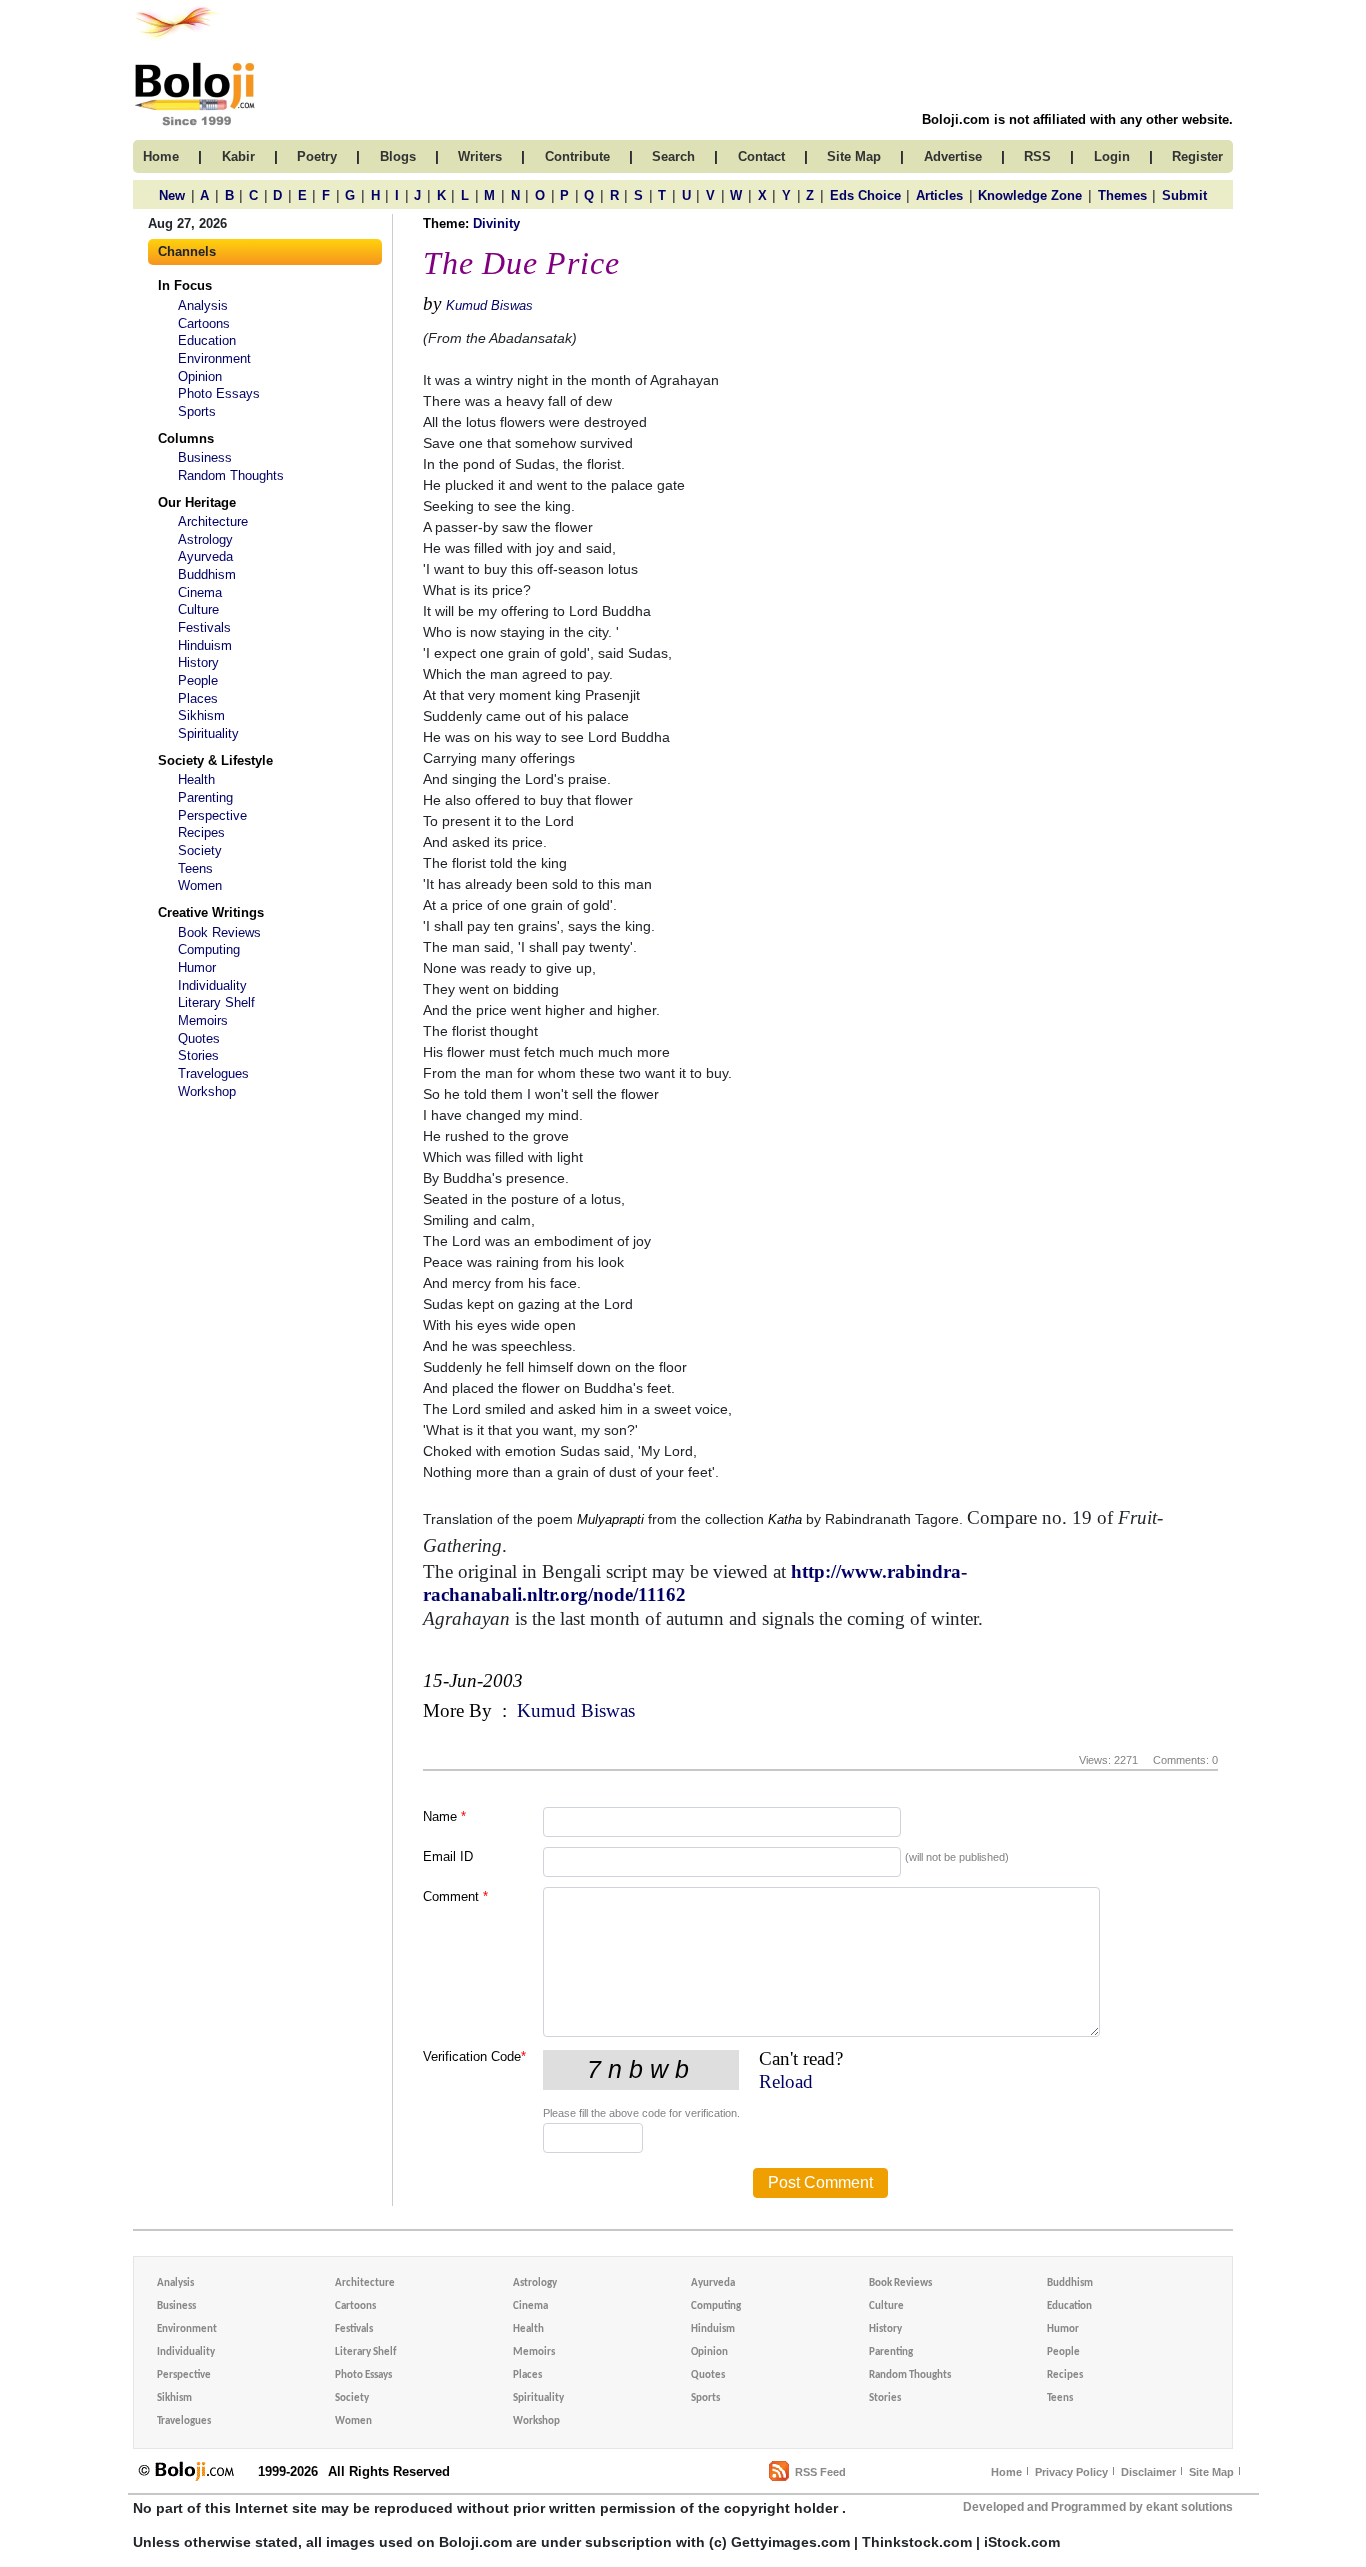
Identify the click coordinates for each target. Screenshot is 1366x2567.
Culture (198, 609)
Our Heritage (197, 502)
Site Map (1211, 2472)
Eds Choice (865, 195)
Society (200, 850)
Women (200, 885)
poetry (317, 156)
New (172, 195)
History (198, 662)
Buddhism (207, 574)
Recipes (201, 832)
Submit (1184, 195)
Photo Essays (219, 393)
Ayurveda (205, 556)
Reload (786, 2081)
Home (1006, 2472)
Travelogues (213, 1073)
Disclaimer (1148, 2472)
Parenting (205, 797)
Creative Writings (211, 912)
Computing (209, 949)
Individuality (212, 985)
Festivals (204, 627)
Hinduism (205, 645)
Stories (198, 1055)
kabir (238, 156)
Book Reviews (219, 932)
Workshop (207, 1091)
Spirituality (208, 733)
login (1112, 156)
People (198, 680)
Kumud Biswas (489, 305)
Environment (214, 358)
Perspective (212, 815)
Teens (195, 868)
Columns (186, 438)
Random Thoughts (231, 475)
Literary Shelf (216, 1002)
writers (480, 156)
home (161, 156)
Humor (197, 967)
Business (205, 457)
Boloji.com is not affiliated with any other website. (1077, 119)
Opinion (200, 376)
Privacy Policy (1071, 2472)
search (673, 156)
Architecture (213, 521)
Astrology (205, 539)
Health (196, 779)
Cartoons (204, 323)
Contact (761, 156)
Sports (197, 411)
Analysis (203, 305)
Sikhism (201, 715)
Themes (1122, 195)
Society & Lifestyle (215, 760)
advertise (953, 156)
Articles (939, 195)
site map (854, 156)
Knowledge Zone (1030, 195)
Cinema (200, 592)
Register (1197, 156)
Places (198, 698)
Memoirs (203, 1020)
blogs (398, 156)
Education (207, 340)
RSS (1037, 156)
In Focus (185, 285)
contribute (577, 156)
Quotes (199, 1038)
